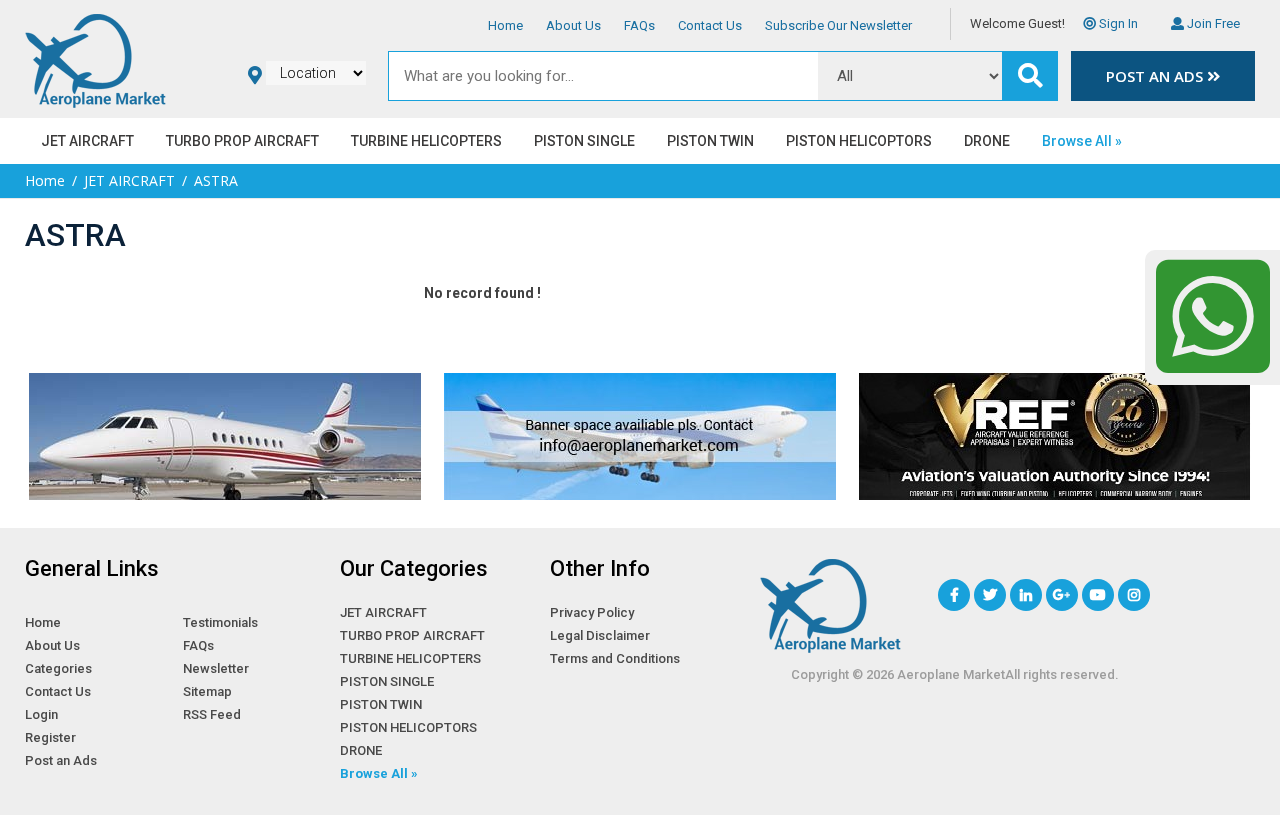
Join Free (1212, 23)
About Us (573, 25)
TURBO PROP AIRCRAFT (242, 141)
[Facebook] (954, 595)
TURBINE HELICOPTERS (426, 141)
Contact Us (710, 25)
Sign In (1117, 23)
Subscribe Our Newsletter (838, 25)
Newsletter (216, 668)
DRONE (987, 141)
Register (50, 737)
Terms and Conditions (615, 658)
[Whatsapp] (1212, 316)
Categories (58, 668)
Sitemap (207, 691)
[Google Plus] (1062, 595)
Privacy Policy (592, 612)
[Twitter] (990, 595)
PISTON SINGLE (584, 141)
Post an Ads (1156, 76)
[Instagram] (1134, 595)
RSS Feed (212, 714)
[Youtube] (1098, 595)
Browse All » (1082, 141)
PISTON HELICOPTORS (859, 141)
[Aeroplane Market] (95, 58)
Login (41, 714)
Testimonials (220, 622)
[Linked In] (1026, 595)
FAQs (639, 25)
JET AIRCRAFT (87, 141)
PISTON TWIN (710, 141)
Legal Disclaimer (600, 635)
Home (505, 25)
